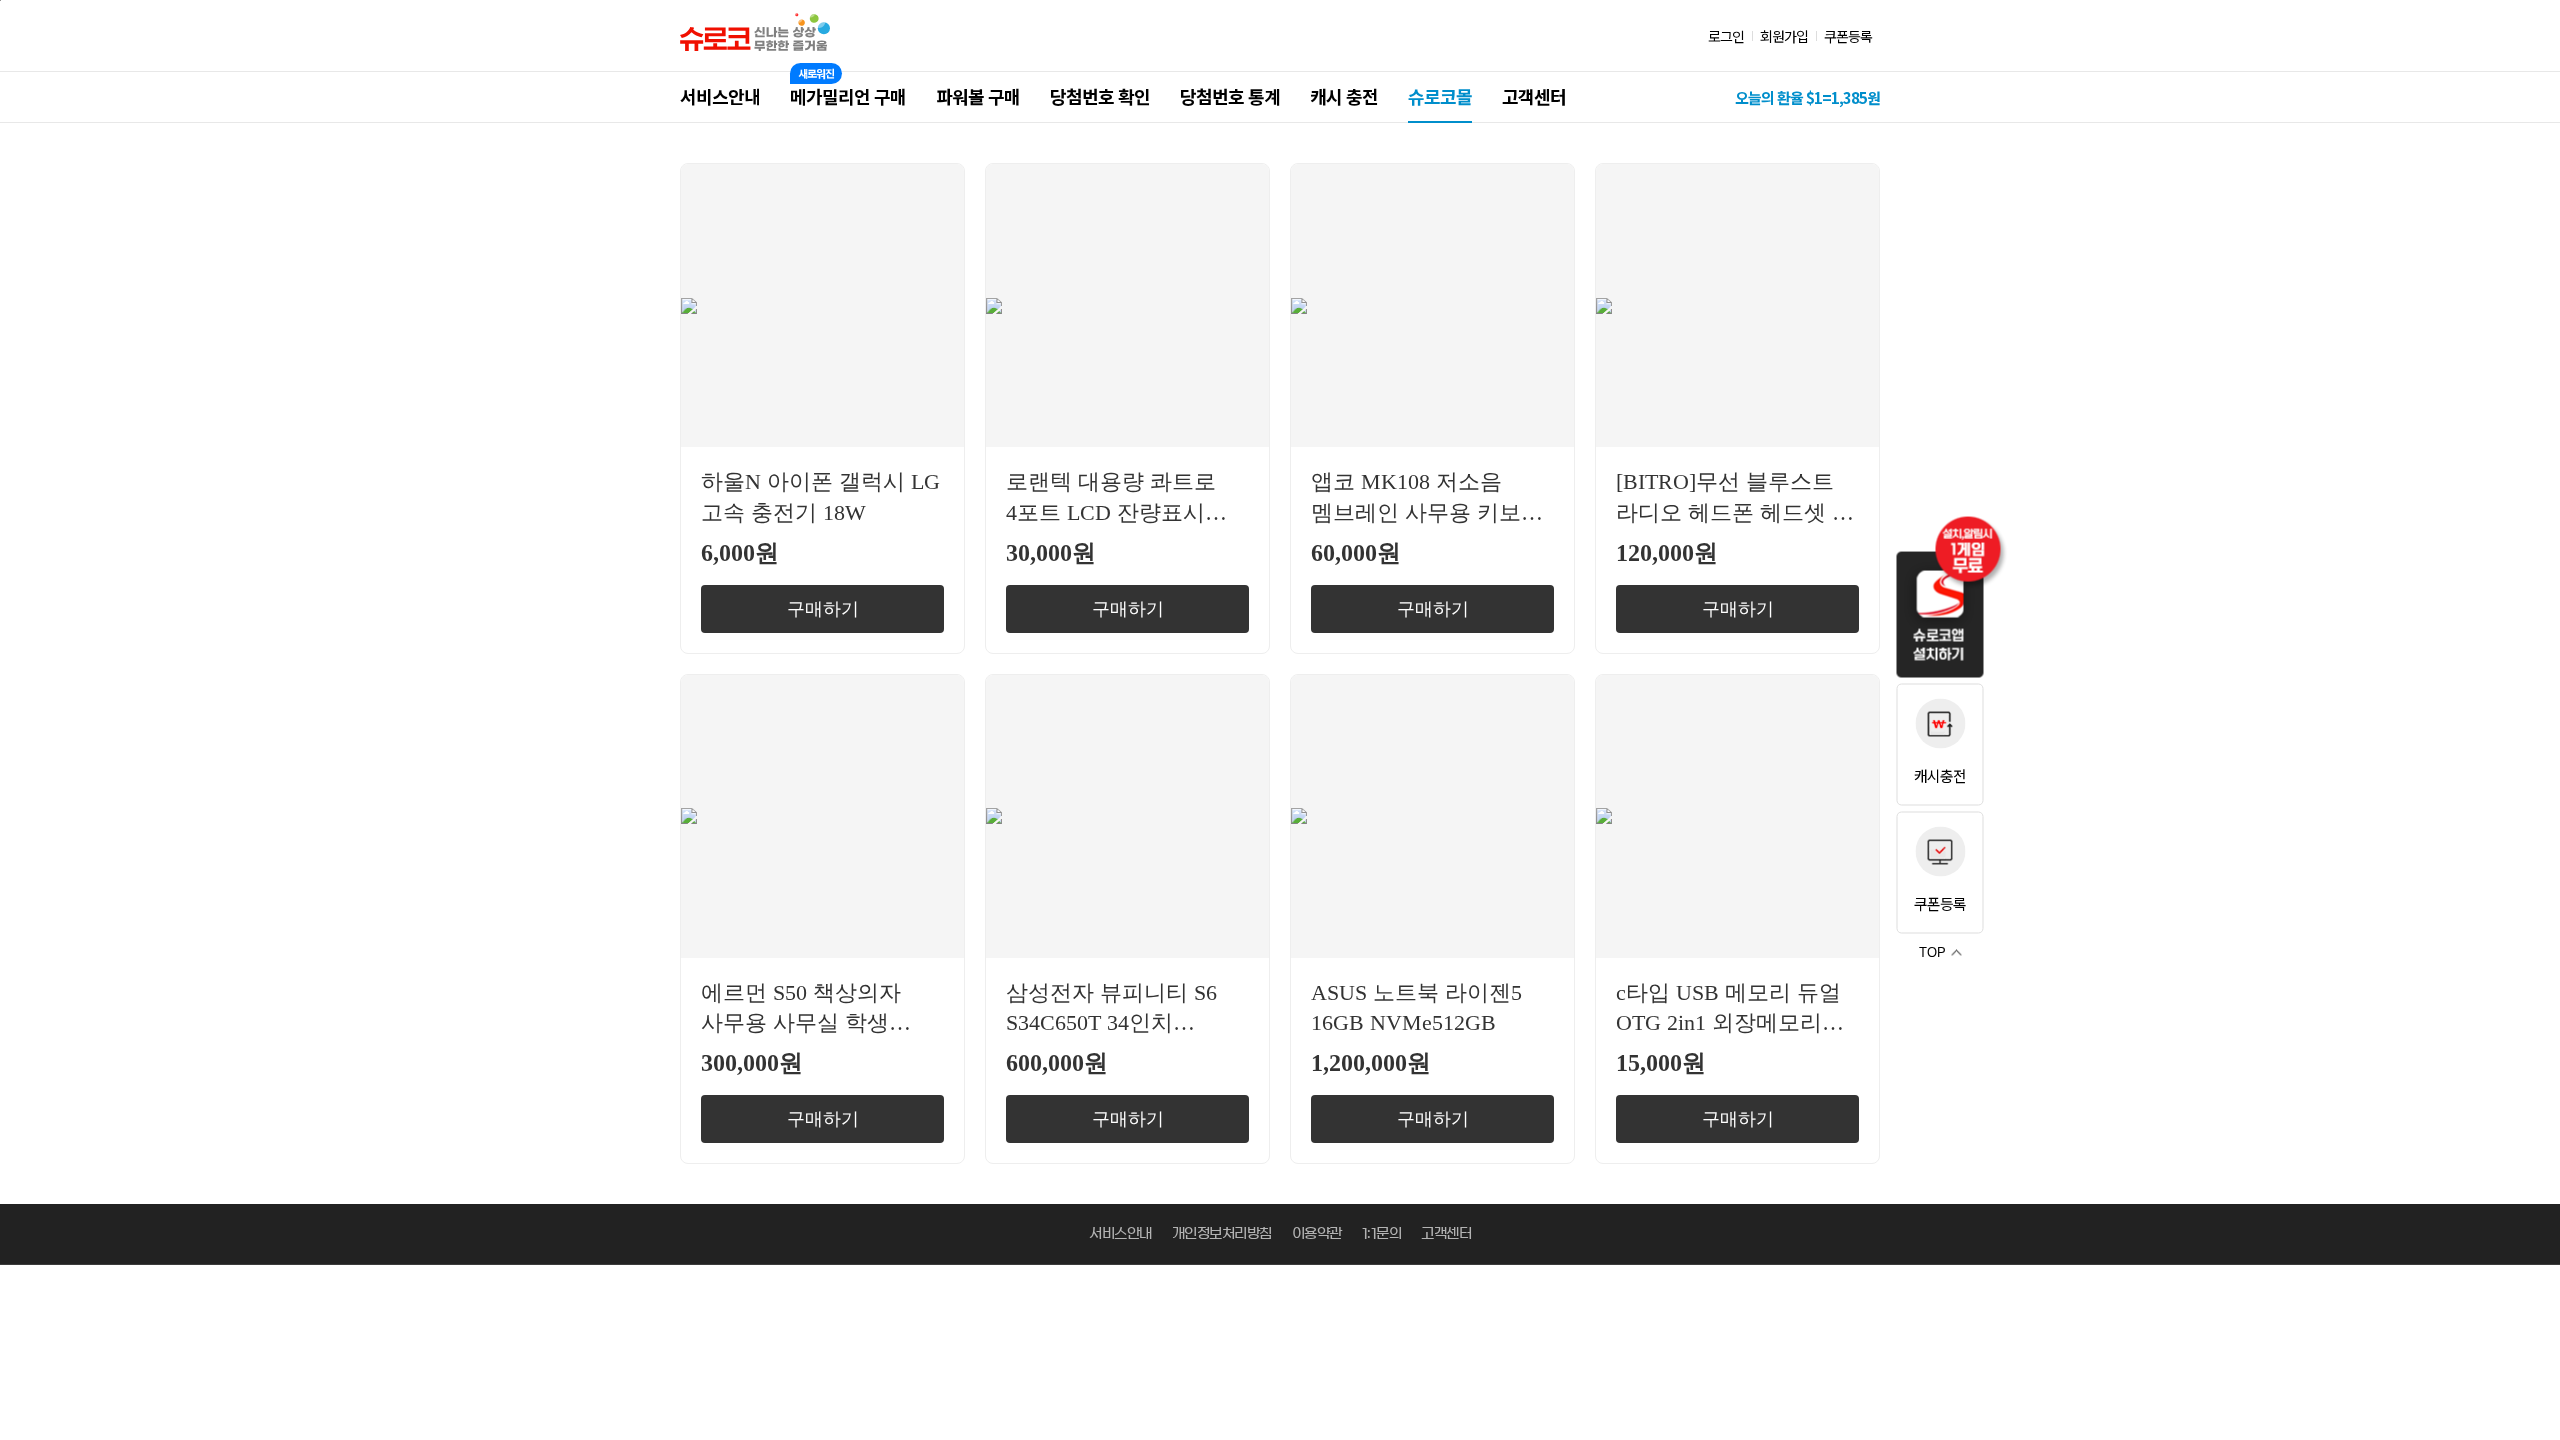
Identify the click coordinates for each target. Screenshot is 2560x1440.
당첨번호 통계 (1230, 96)
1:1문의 (1382, 1234)
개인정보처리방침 (1222, 1234)
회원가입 (1784, 36)
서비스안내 (720, 96)
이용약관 (1317, 1234)
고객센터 (1534, 96)
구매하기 (823, 609)
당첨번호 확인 (1100, 96)
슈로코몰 (1440, 96)
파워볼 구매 (978, 96)
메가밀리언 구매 (848, 96)
